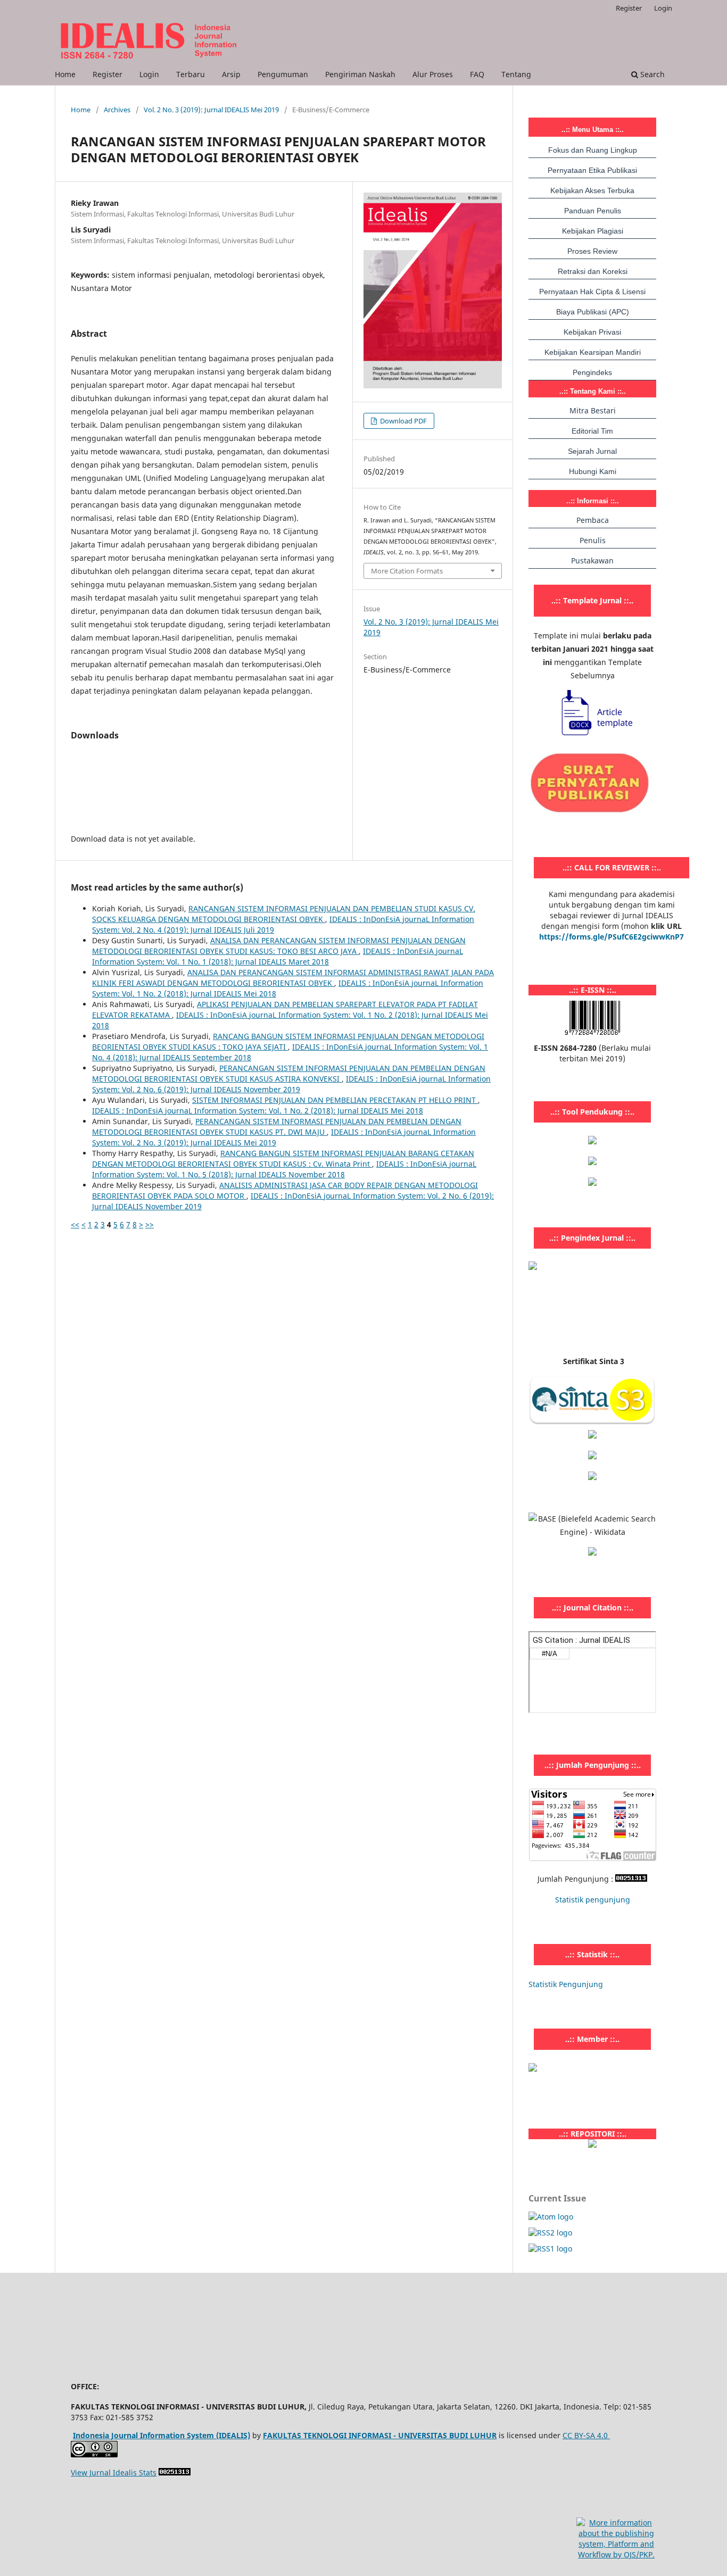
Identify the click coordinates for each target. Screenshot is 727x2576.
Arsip (231, 74)
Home (65, 74)
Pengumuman (283, 74)
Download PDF (403, 421)
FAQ (477, 74)
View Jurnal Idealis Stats (114, 2473)
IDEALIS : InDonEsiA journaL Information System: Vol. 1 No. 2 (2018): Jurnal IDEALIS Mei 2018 (258, 1111)
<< (75, 1224)
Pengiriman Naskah (360, 74)
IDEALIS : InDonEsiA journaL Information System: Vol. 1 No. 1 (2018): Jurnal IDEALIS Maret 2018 (278, 956)
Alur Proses (433, 74)
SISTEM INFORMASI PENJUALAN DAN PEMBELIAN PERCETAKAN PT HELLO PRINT (335, 1100)
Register (108, 74)
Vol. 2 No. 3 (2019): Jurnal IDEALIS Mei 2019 (211, 110)
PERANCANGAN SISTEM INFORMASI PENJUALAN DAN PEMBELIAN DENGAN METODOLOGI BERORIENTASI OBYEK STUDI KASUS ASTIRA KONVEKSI (289, 1073)
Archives (117, 110)
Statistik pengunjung (593, 1900)
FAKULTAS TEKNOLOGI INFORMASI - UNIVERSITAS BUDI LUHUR (380, 2435)
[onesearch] (592, 2145)
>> (150, 1224)
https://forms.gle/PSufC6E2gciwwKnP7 (612, 937)
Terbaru (191, 74)
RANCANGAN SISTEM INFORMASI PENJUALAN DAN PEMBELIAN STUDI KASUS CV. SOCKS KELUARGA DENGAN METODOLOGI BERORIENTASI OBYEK (284, 914)
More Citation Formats (407, 571)
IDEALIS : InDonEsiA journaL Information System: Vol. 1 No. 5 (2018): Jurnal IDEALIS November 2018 (284, 1169)
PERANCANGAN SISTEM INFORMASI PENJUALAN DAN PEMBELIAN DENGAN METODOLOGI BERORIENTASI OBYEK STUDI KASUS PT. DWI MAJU (277, 1127)
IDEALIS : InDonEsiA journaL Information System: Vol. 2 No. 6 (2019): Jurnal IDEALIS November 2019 (291, 1084)
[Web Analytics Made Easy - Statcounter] (631, 1879)
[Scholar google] (592, 1436)
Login (149, 74)
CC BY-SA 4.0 (586, 2435)
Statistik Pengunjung (566, 1984)
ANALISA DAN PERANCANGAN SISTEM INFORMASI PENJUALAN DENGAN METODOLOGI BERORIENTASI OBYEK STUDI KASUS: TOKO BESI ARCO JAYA (279, 946)
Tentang (516, 74)
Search (651, 74)
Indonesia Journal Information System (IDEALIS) (162, 2435)
